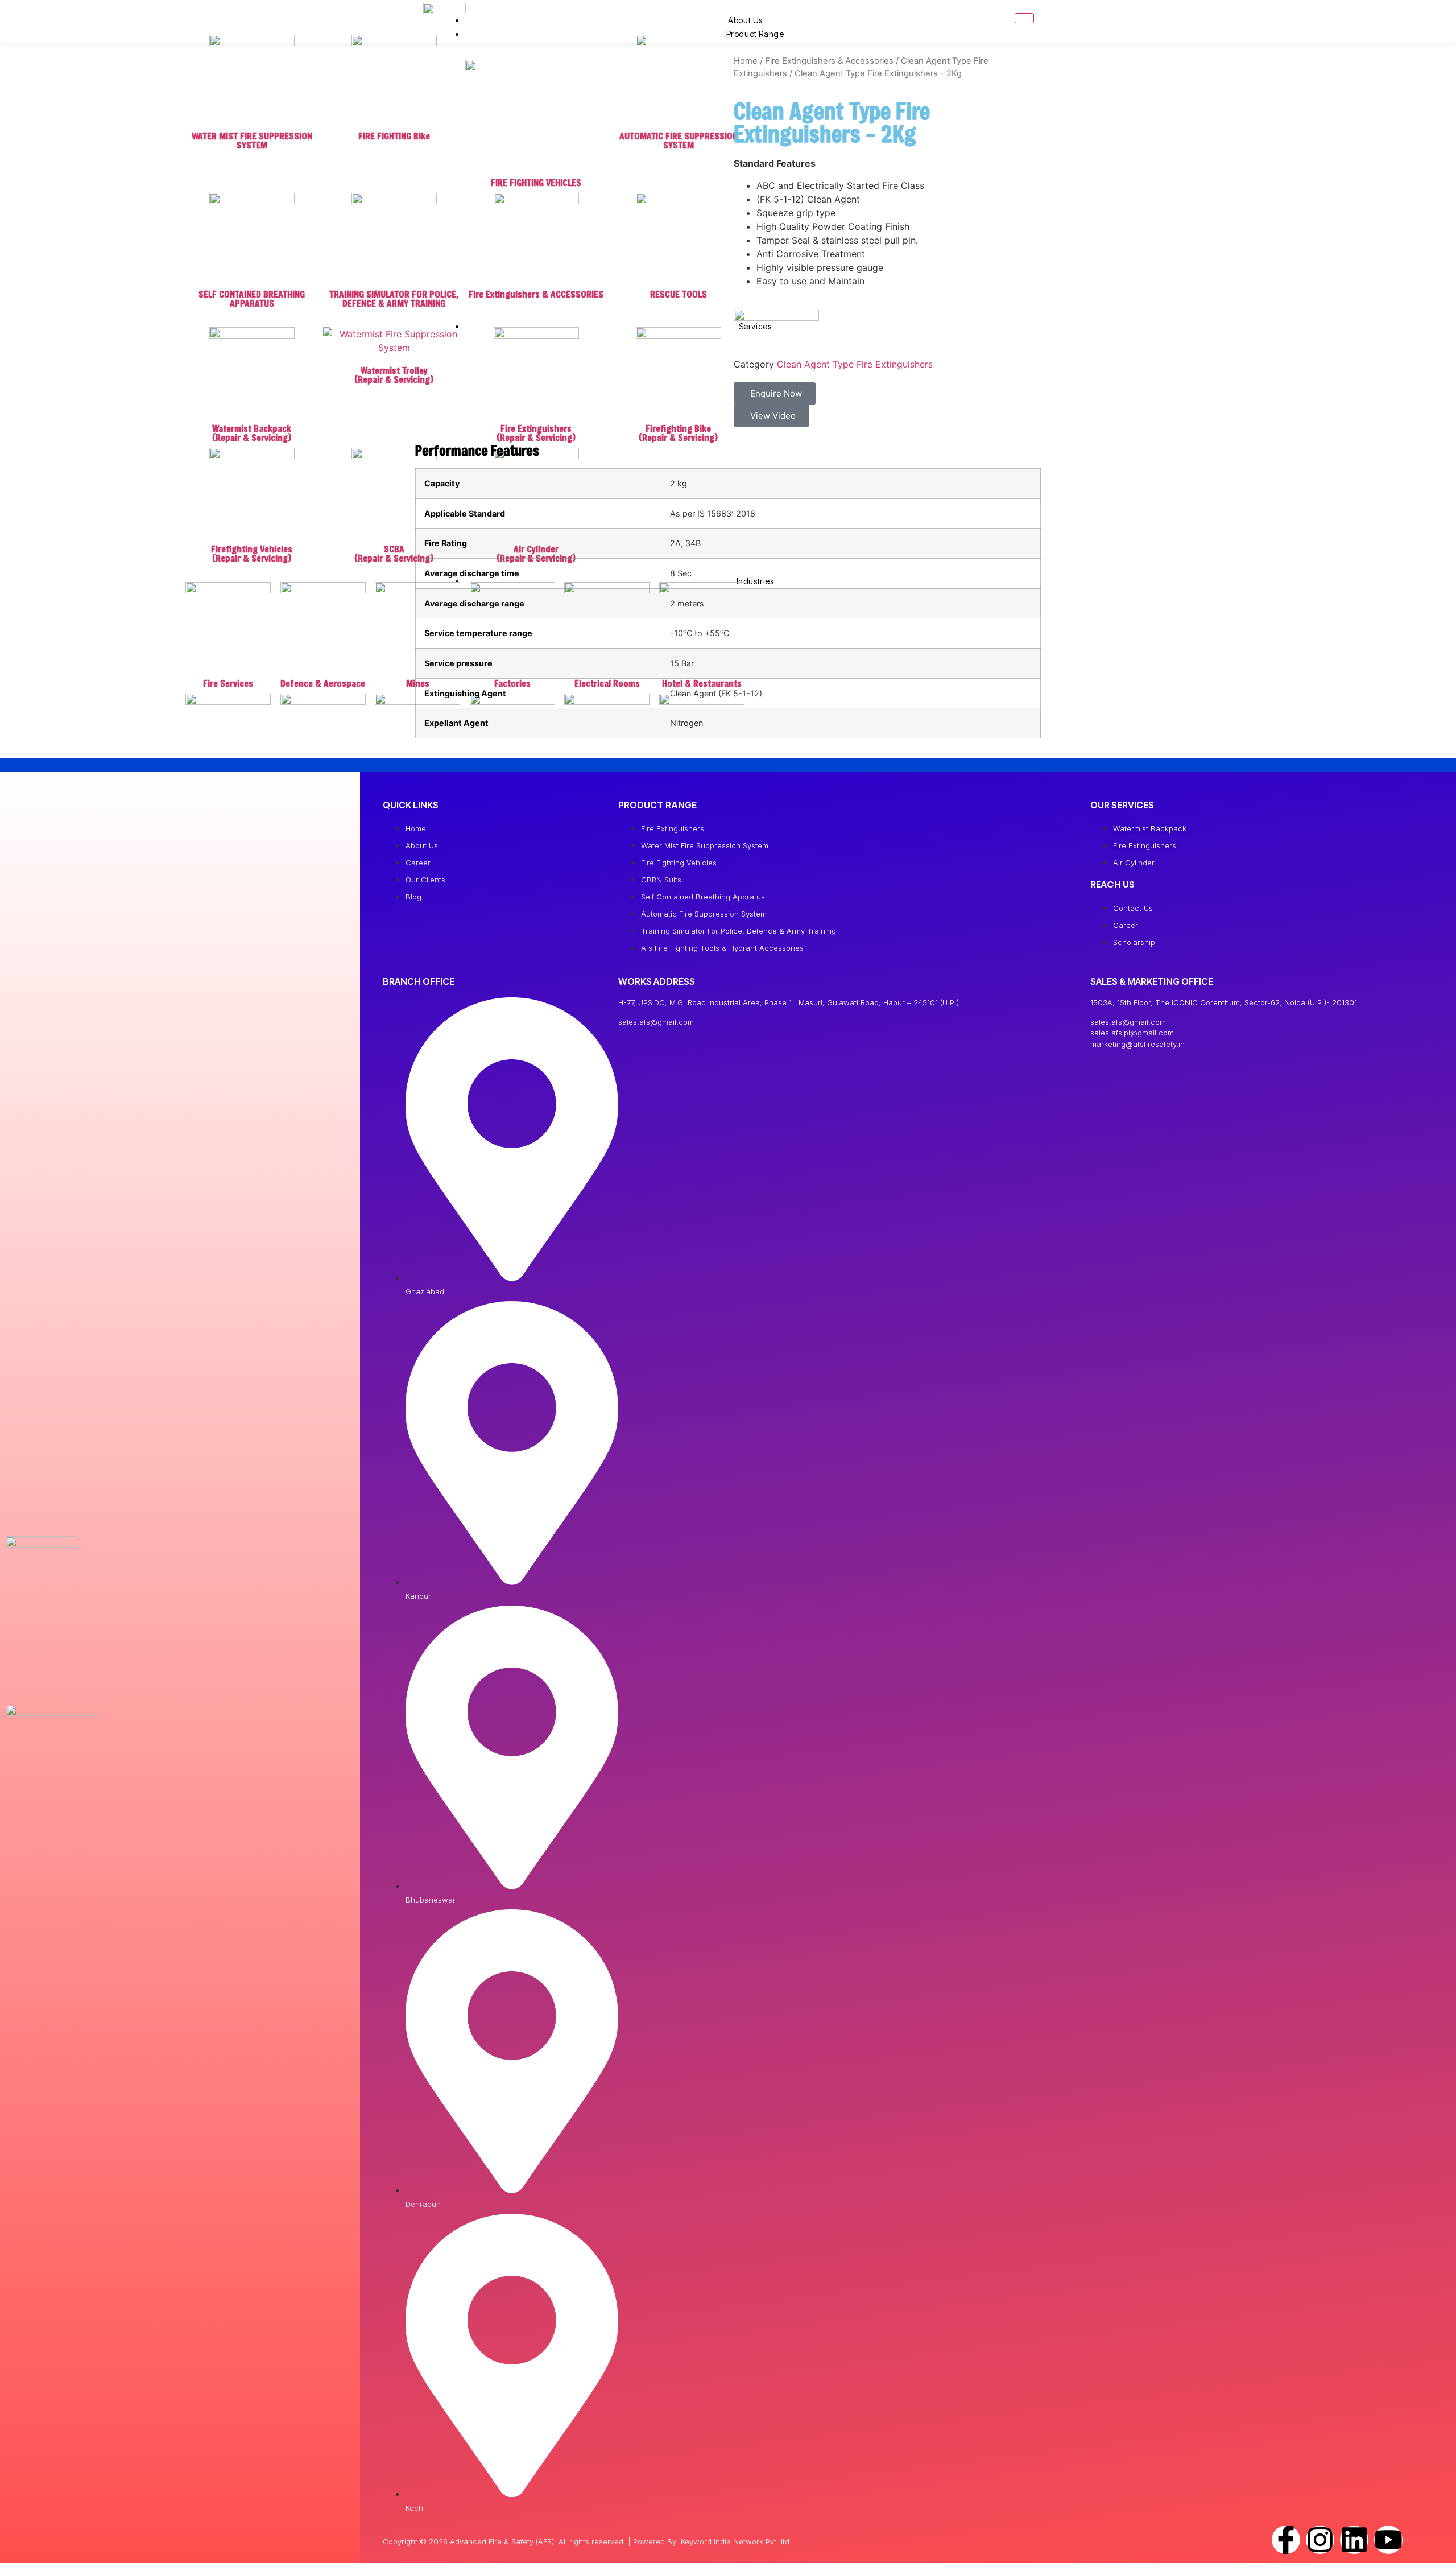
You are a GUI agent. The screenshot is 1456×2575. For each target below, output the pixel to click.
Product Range (755, 34)
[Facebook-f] (1286, 2540)
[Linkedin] (1354, 2540)
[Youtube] (1388, 2540)
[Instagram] (1320, 2540)
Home (746, 61)
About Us (745, 20)
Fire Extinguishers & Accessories (829, 61)
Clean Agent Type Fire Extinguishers (855, 364)
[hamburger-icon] (1024, 18)
